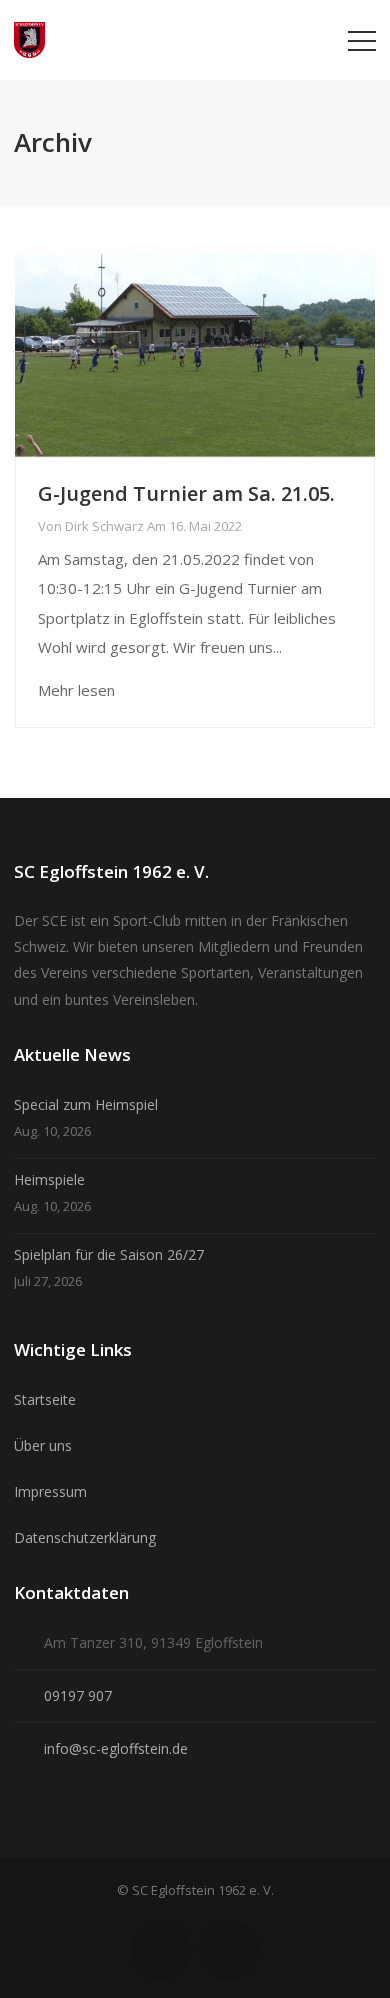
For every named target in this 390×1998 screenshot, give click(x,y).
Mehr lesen (76, 690)
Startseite (45, 1399)
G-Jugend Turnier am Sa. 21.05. (186, 493)
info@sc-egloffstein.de (116, 1748)
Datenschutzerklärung (85, 1537)
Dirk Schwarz (104, 526)
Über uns (43, 1445)
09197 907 (78, 1695)
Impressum (50, 1491)
